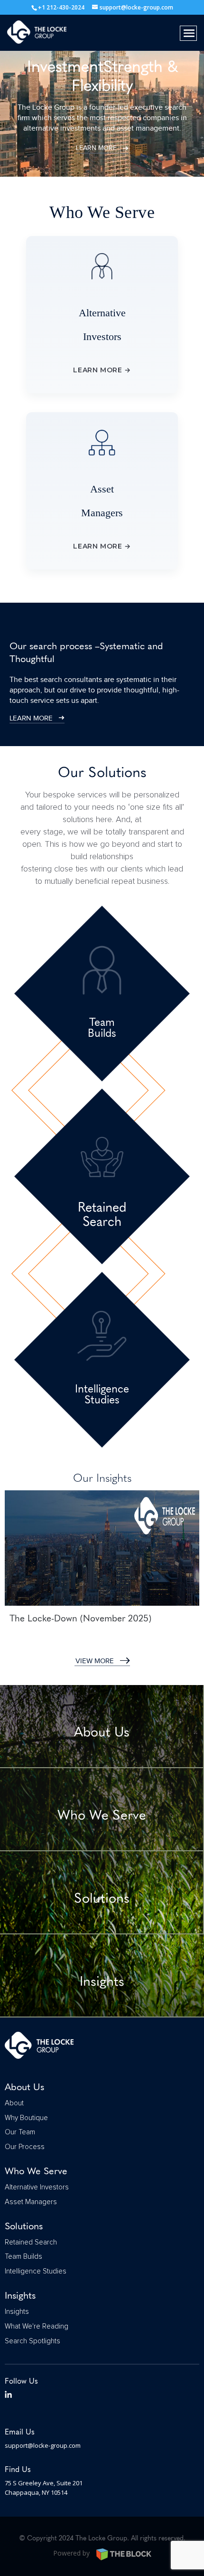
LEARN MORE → (102, 370)
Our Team (20, 2132)
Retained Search (31, 2242)
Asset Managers (31, 2202)
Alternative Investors (37, 2187)
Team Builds (23, 2257)
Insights (17, 2312)
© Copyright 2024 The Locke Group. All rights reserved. (102, 2538)
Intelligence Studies (36, 2271)
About (14, 2103)
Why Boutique (26, 2118)
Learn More (96, 148)
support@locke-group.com (43, 2445)
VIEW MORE (95, 1661)
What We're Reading (37, 2326)
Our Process (25, 2147)
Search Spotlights (32, 2341)
